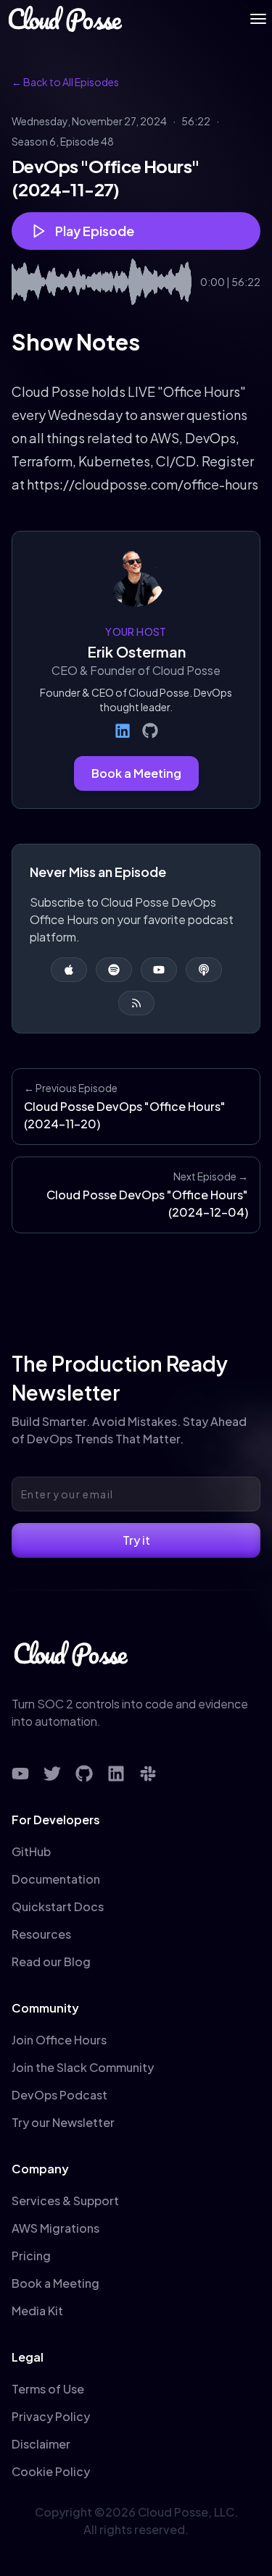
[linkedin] (116, 1774)
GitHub (31, 1851)
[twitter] (52, 1774)
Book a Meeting (136, 773)
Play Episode (95, 231)
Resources (41, 1934)
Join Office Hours (59, 2040)
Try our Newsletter (63, 2122)
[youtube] (20, 1774)
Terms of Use (48, 2389)
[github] (84, 1774)
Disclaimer (41, 2444)
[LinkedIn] (123, 731)
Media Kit (37, 2311)
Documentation (56, 1879)
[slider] (102, 282)
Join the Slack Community (83, 2067)
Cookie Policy (51, 2471)
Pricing (31, 2256)
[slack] (148, 1774)
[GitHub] (150, 731)
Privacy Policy (51, 2416)
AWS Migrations (55, 2228)
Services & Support (65, 2200)
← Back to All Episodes (65, 82)
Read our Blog (51, 1962)
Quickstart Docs (58, 1906)
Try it (136, 1540)
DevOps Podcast (59, 2095)
